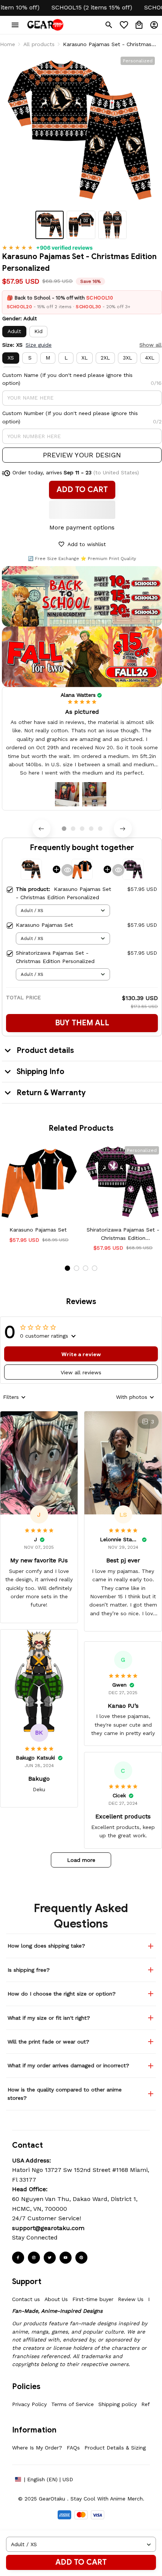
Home (8, 44)
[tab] (64, 829)
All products (39, 44)
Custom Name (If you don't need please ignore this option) (67, 379)
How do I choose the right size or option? (62, 1994)
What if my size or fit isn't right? (49, 2018)
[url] (48, 2228)
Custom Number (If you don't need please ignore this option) (70, 417)
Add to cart (81, 2562)
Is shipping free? (29, 1970)
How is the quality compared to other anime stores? (65, 2094)
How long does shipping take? (46, 1946)
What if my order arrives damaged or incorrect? (68, 2065)
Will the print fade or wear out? (48, 2042)
